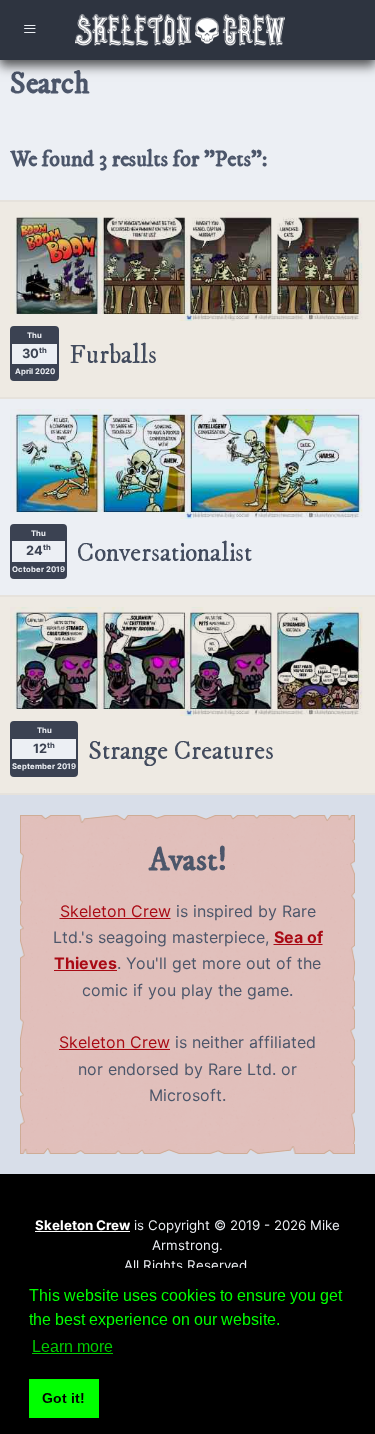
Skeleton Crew (115, 911)
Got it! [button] (63, 1398)
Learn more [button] (72, 1346)
